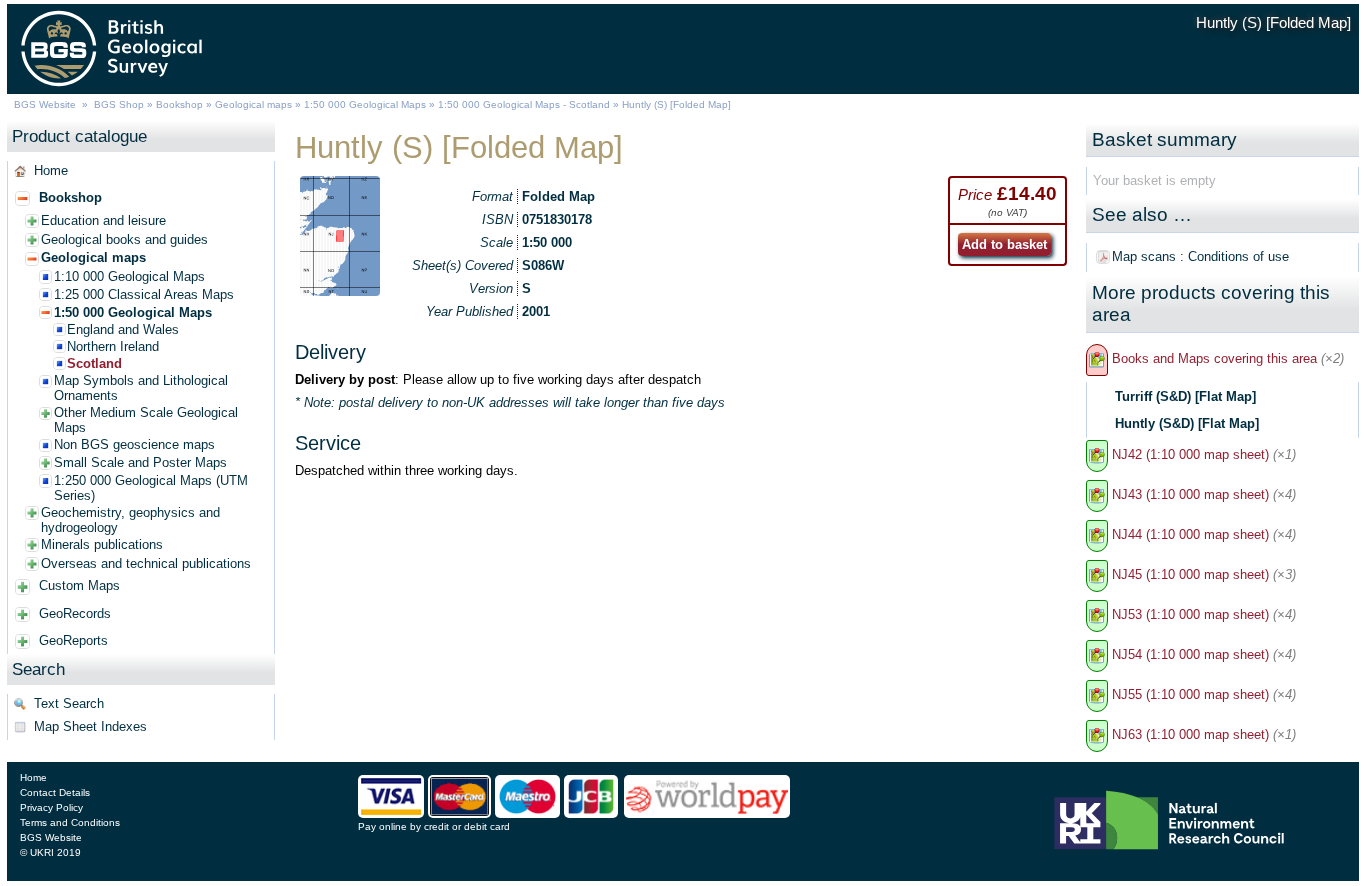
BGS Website (45, 104)
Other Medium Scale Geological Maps (146, 420)
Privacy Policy (51, 807)
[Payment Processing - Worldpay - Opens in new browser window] (707, 813)
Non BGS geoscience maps (134, 444)
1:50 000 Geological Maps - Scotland (524, 104)
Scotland (94, 363)
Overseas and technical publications (146, 563)
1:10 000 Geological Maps (129, 276)
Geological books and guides (124, 239)
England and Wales (123, 329)
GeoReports (73, 640)
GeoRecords (75, 613)
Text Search (69, 703)
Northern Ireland (113, 346)
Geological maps (253, 104)
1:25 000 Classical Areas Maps (144, 294)
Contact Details (55, 792)
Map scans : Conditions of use (1200, 256)
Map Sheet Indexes (90, 726)
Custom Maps (79, 585)
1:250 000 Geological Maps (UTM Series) (151, 488)
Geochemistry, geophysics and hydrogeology (130, 520)
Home (51, 170)
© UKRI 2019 (50, 852)
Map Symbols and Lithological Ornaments (141, 388)
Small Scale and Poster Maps (140, 462)
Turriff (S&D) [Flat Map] (1185, 396)
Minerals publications (102, 544)
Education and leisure (103, 220)
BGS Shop (119, 104)
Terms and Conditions (70, 822)
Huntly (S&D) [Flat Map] (1187, 423)
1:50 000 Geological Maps (365, 104)
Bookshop (179, 104)
